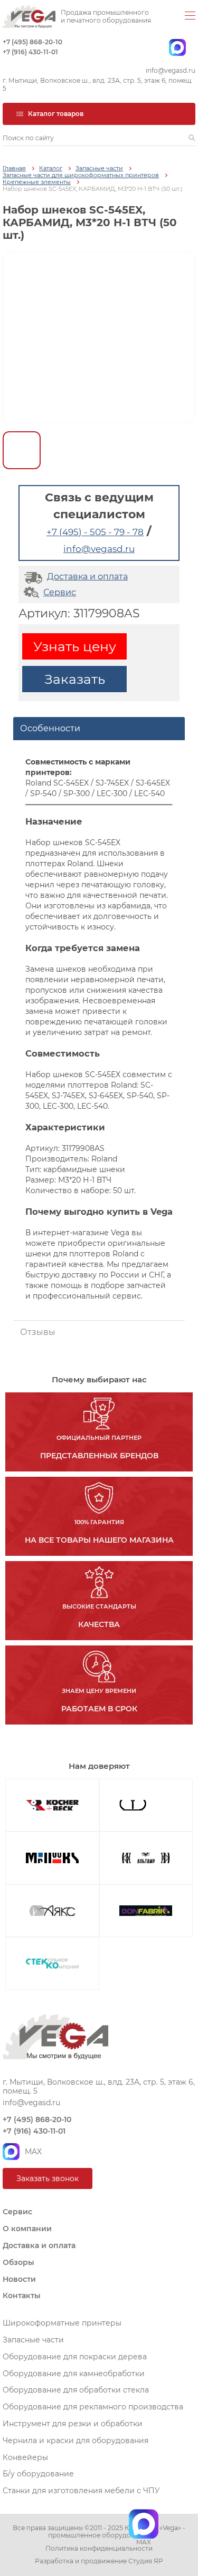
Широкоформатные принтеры (62, 2323)
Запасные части (99, 168)
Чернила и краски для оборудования (76, 2441)
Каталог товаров (56, 114)
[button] (192, 138)
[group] (99, 337)
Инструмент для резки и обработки (73, 2424)
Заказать (75, 679)
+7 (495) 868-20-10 (32, 42)
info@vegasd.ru (171, 71)
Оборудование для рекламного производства (93, 2407)
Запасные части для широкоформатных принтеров (81, 175)
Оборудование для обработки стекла (76, 2390)
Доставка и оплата (87, 577)
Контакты (22, 2296)
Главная (14, 168)
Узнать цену (75, 646)
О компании (27, 2229)
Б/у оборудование (38, 2474)
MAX (33, 2152)
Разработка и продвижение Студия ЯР (99, 2561)
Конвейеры (25, 2457)
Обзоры (18, 2262)
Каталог (51, 168)
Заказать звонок (48, 2178)
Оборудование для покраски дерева (75, 2357)
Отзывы (38, 1332)
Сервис (60, 592)
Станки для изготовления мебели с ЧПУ (81, 2491)
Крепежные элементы (37, 182)
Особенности (50, 728)
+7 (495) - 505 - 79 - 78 (95, 532)
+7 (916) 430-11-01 (30, 52)
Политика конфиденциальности (99, 2549)
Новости (19, 2279)
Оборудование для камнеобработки (74, 2374)
